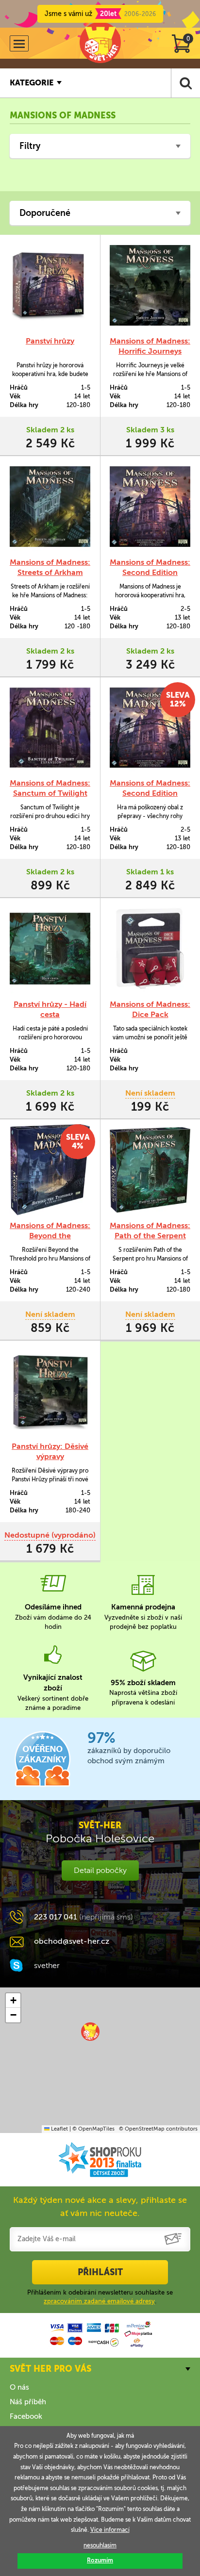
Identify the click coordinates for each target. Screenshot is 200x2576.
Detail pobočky (100, 1870)
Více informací (110, 2530)
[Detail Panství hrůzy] (50, 285)
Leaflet (59, 2129)
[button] (90, 2032)
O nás (19, 2387)
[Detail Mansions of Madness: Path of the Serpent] (150, 1170)
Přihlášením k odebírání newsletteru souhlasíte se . (100, 2297)
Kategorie (32, 83)
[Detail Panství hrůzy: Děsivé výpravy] (50, 1391)
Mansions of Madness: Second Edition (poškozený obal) (150, 793)
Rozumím (100, 2560)
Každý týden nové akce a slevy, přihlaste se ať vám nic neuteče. (100, 2207)
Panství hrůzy (50, 341)
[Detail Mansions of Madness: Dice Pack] (150, 949)
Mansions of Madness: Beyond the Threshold (50, 1236)
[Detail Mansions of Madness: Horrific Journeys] (150, 285)
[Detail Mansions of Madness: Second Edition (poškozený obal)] (150, 728)
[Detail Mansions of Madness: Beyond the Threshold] (50, 1170)
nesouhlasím (100, 2545)
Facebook (26, 2416)
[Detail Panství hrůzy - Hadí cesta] (50, 949)
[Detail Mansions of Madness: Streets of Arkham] (50, 507)
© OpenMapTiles (93, 2129)
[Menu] (19, 43)
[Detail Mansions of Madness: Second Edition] (150, 507)
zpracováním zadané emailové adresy (99, 2301)
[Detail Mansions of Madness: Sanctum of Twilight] (50, 728)
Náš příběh (28, 2402)
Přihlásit (100, 2272)
